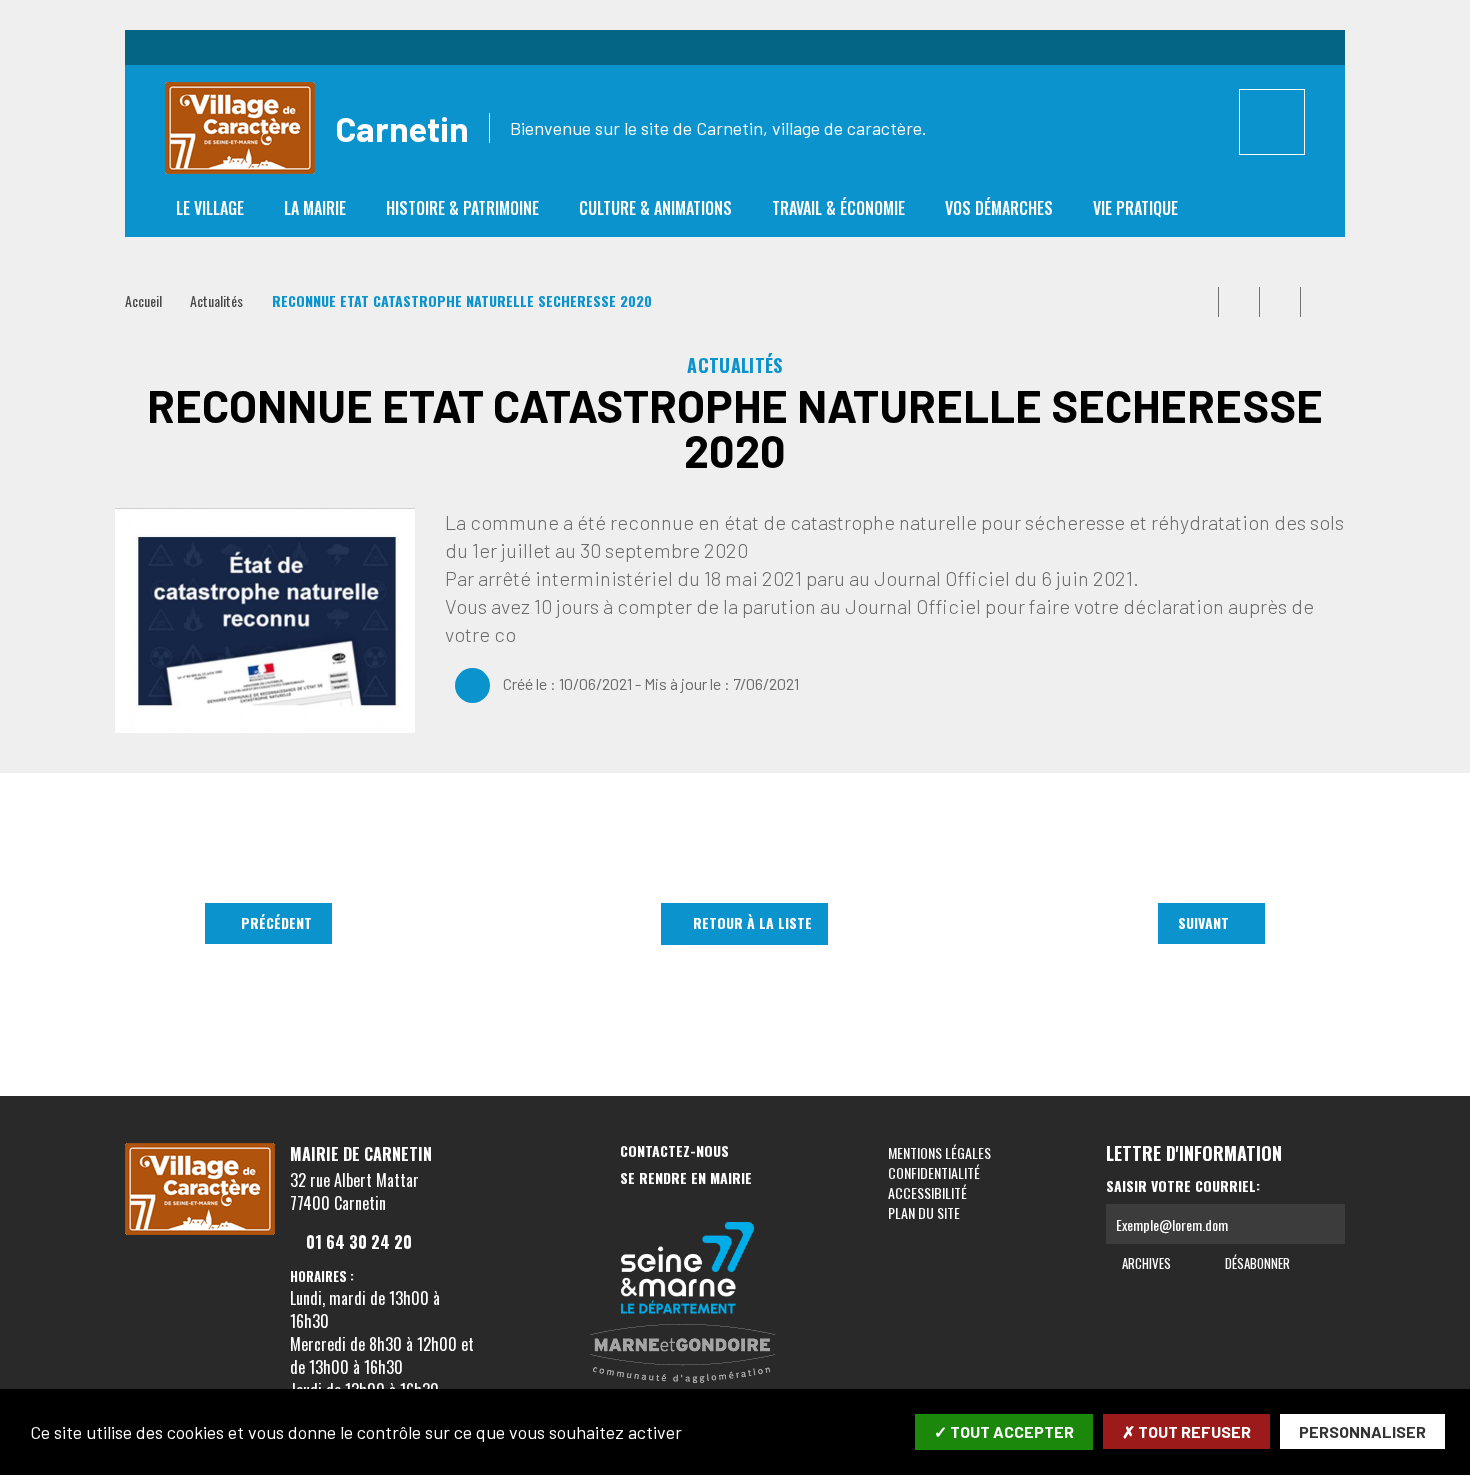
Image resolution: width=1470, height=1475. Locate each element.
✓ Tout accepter (1004, 1431)
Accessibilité (927, 1192)
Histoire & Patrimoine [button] (462, 208)
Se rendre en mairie (686, 1178)
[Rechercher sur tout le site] (1272, 122)
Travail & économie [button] (838, 208)
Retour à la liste (752, 922)
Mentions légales (939, 1152)
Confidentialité (934, 1172)
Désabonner (1255, 1263)
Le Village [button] (210, 208)
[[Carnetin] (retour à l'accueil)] (200, 1231)
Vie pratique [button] (1135, 208)
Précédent (276, 922)
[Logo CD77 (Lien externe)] (688, 1269)
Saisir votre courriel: (1183, 1186)
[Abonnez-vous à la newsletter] (1325, 1224)
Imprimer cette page (1198, 302)
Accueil (143, 300)
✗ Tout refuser (1186, 1431)
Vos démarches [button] (999, 208)
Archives (1145, 1263)
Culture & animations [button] (655, 208)
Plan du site (924, 1212)
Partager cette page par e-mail (1280, 302)
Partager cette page (1321, 302)
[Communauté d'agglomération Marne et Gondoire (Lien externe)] (688, 1355)
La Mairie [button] (315, 208)
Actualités (216, 300)
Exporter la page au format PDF (1239, 302)
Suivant (1203, 922)
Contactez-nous (674, 1151)
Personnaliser (1362, 1431)
